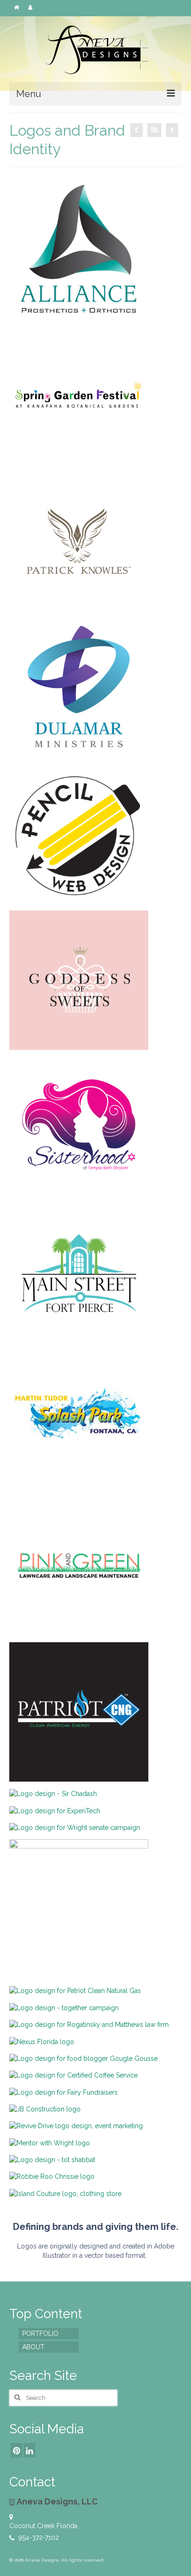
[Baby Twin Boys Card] (137, 130)
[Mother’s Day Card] (172, 130)
